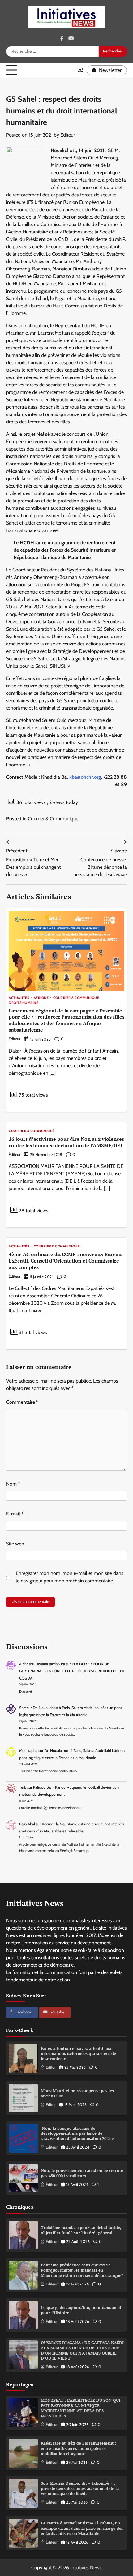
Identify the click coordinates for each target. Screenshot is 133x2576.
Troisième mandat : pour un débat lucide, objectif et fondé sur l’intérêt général (81, 2230)
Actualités (19, 998)
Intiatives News (86, 2568)
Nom (13, 1484)
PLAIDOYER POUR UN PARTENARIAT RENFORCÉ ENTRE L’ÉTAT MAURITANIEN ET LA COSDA (72, 1671)
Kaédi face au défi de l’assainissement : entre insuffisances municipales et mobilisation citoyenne (78, 2448)
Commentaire (22, 1402)
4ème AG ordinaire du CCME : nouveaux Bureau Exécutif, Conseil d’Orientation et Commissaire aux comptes (65, 1261)
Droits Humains (24, 1003)
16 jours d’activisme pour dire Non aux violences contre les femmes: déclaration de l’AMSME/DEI (66, 1142)
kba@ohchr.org (85, 777)
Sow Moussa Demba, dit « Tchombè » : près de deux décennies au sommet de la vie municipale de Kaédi (80, 2489)
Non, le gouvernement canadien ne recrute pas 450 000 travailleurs (82, 2173)
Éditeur (68, 135)
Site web (15, 1544)
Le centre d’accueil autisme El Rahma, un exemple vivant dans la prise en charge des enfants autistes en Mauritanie (82, 2528)
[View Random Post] (80, 70)
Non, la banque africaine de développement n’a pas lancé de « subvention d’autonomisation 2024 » (77, 2134)
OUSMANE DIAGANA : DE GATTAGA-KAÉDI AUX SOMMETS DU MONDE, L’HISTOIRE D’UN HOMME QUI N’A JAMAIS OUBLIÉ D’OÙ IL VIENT (82, 2350)
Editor (51, 2067)
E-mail (15, 1514)
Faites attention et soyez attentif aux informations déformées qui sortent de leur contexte (78, 2054)
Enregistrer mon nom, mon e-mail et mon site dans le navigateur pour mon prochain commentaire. (70, 1577)
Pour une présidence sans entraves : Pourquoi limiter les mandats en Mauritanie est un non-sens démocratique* (82, 2270)
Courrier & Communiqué (53, 819)
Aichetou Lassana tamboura (42, 1664)
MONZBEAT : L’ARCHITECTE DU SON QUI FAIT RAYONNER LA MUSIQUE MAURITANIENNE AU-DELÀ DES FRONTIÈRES (81, 2408)
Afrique (41, 998)
